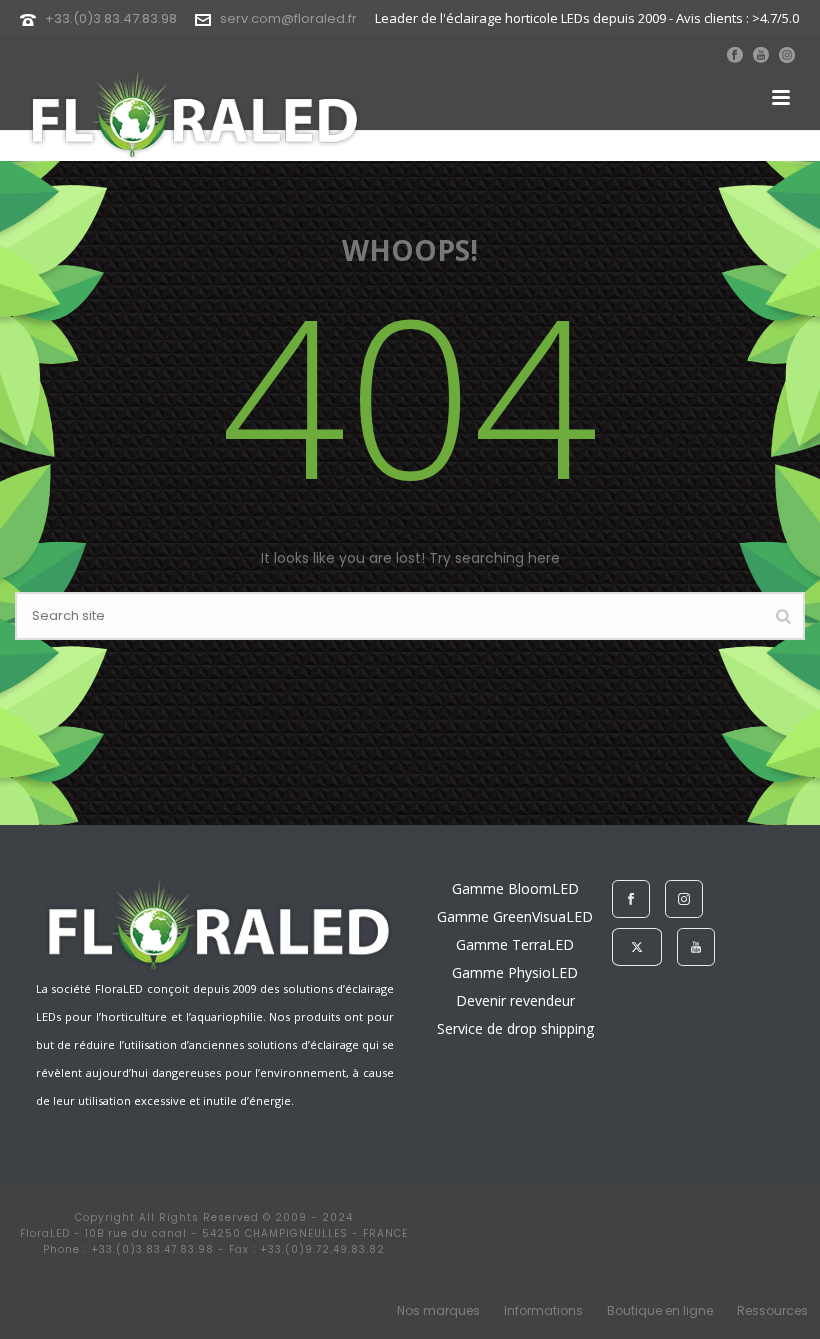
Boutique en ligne (660, 1311)
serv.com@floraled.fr (288, 18)
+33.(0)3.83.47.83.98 (111, 18)
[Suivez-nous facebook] (631, 899)
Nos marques (438, 1311)
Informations (543, 1311)
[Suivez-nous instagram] (684, 899)
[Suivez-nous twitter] (637, 947)
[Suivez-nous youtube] (696, 947)
